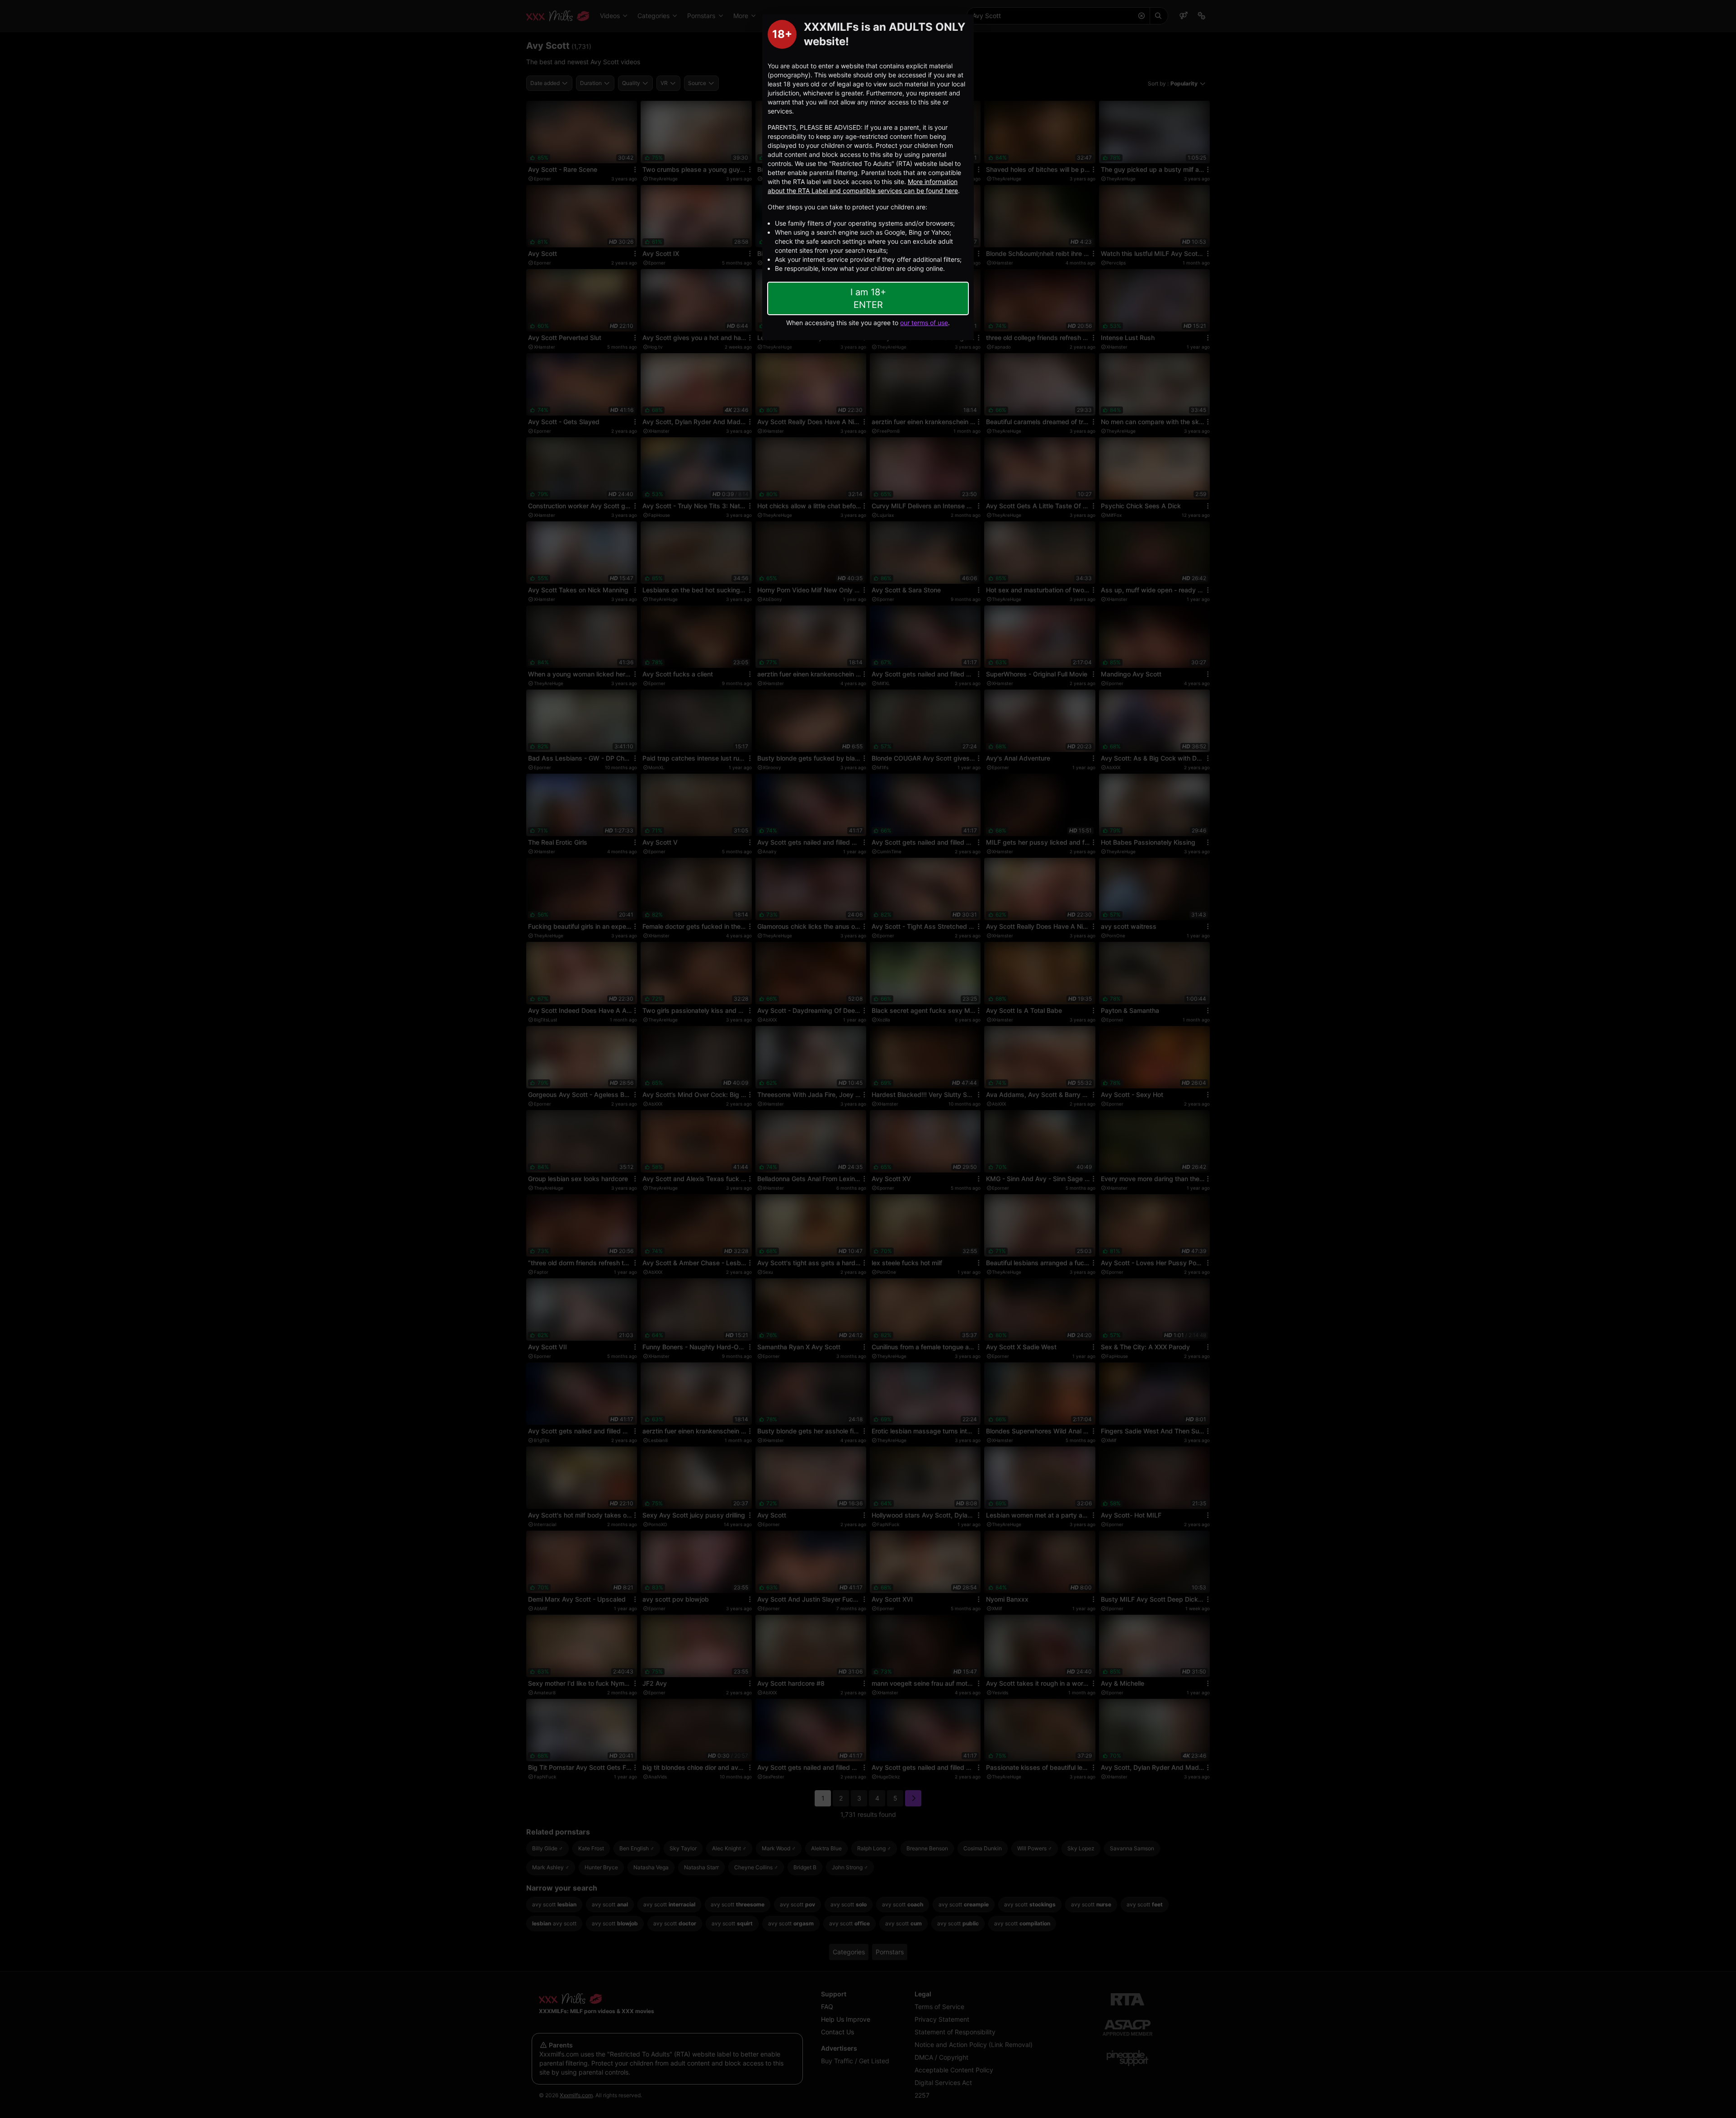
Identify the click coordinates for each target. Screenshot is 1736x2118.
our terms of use (924, 323)
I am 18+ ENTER (868, 298)
